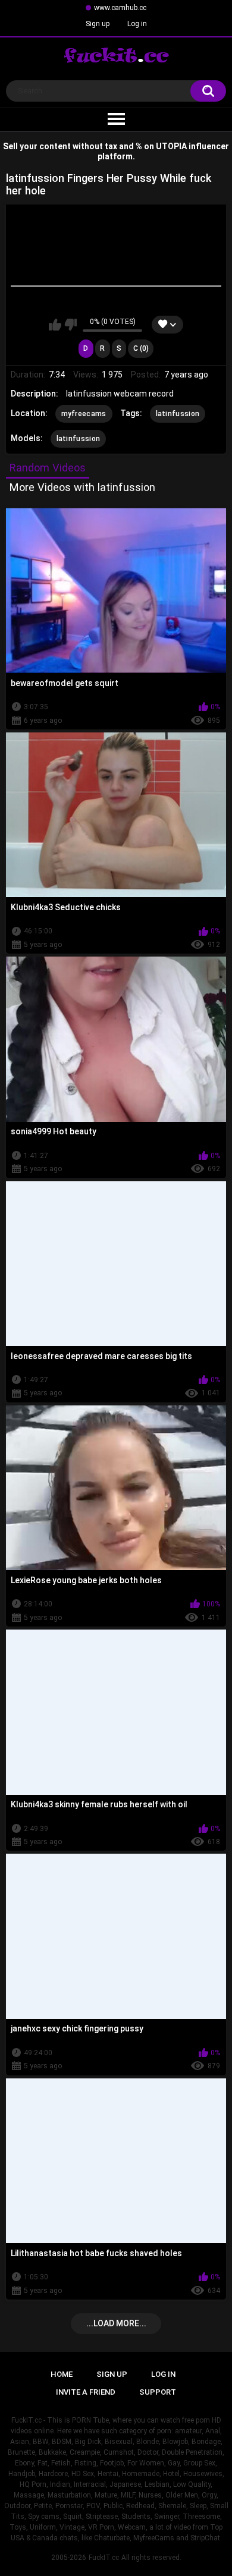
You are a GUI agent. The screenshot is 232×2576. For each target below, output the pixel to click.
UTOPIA (171, 146)
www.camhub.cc (120, 8)
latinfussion (178, 414)
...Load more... (116, 2323)
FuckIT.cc (104, 2558)
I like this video (55, 325)
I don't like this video (70, 325)
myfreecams (84, 414)
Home (62, 2374)
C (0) (141, 348)
